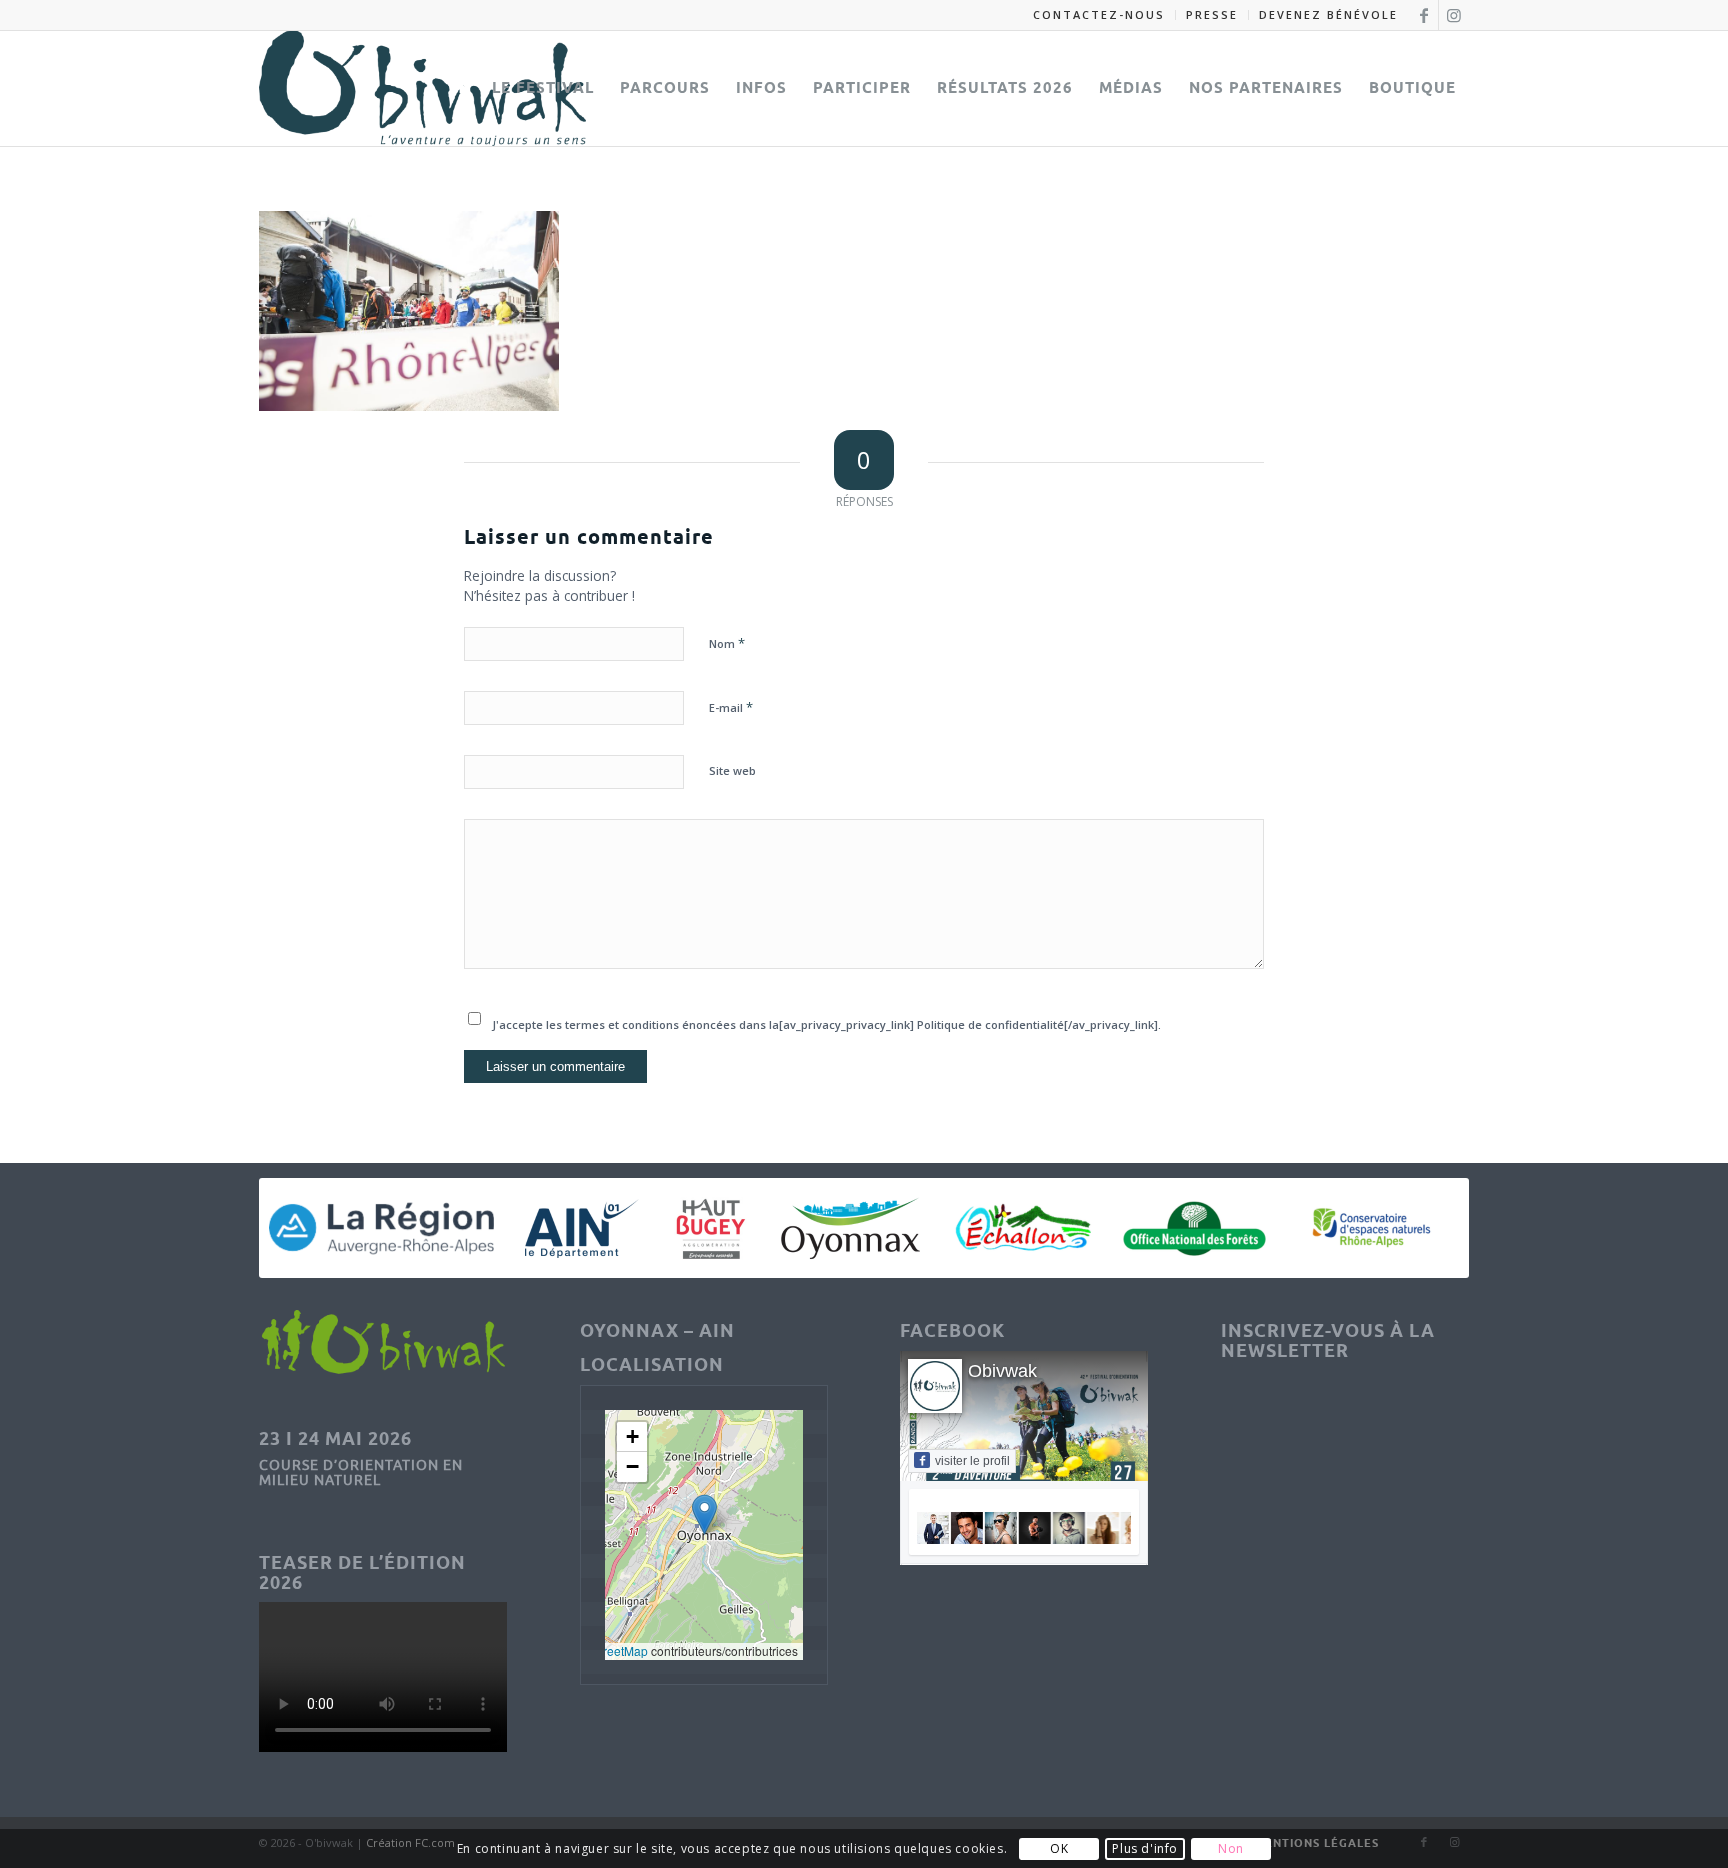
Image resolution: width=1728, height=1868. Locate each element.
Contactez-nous (1099, 14)
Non (1231, 1848)
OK (1059, 1848)
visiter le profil (972, 1461)
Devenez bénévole (1328, 14)
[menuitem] (1099, 15)
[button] (704, 1514)
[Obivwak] (422, 88)
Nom (727, 643)
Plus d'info (1145, 1848)
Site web (732, 770)
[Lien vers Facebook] (1423, 15)
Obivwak (1002, 1371)
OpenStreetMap (605, 1650)
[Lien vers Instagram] (1454, 15)
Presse (1212, 14)
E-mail (731, 707)
